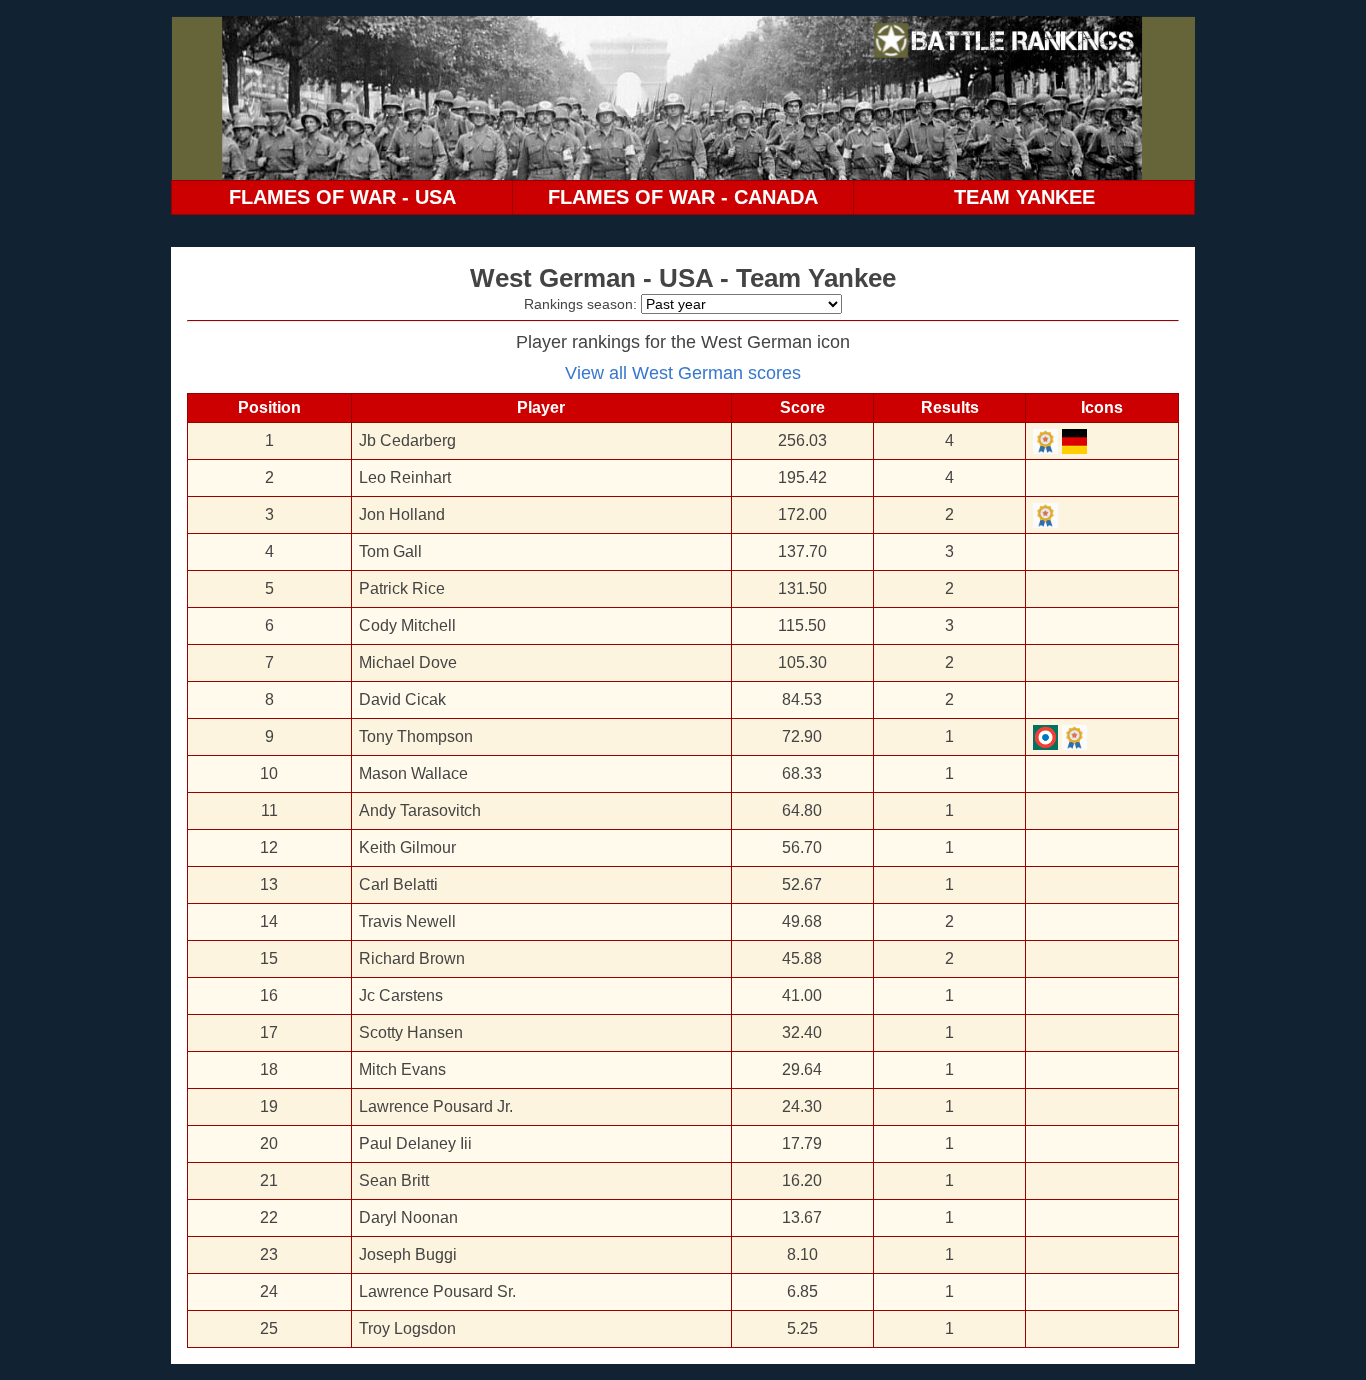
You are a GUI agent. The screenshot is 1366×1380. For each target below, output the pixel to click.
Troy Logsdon (407, 1328)
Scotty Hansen (411, 1032)
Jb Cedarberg (407, 440)
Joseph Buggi (408, 1254)
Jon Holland (402, 514)
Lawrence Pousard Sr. (437, 1291)
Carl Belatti (398, 884)
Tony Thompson (416, 736)
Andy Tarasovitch (420, 810)
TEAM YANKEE (1024, 197)
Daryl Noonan (408, 1217)
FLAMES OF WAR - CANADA (683, 197)
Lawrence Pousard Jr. (436, 1106)
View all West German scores (683, 373)
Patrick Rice (402, 588)
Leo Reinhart (405, 477)
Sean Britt (394, 1180)
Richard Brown (412, 958)
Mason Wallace (413, 773)
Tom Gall (390, 551)
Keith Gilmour (407, 847)
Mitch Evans (402, 1069)
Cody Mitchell (407, 625)
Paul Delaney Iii (415, 1143)
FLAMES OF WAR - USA (342, 197)
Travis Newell (407, 921)
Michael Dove (408, 662)
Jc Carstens (401, 995)
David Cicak (402, 699)
